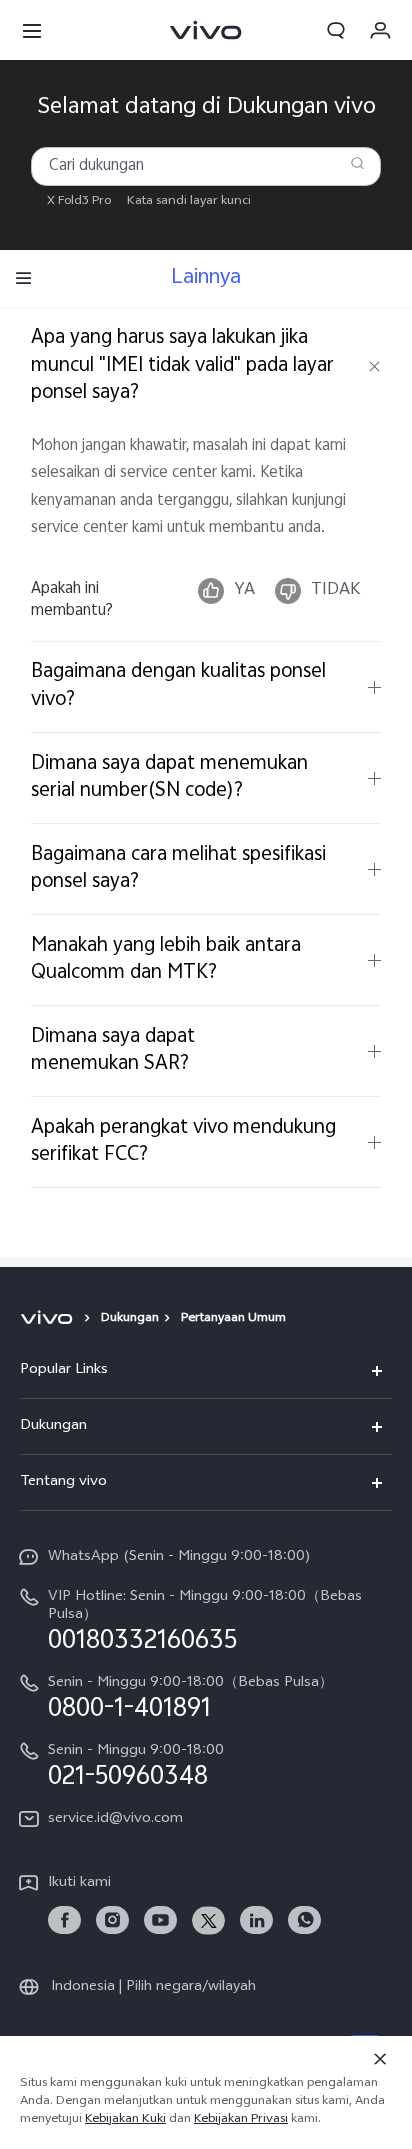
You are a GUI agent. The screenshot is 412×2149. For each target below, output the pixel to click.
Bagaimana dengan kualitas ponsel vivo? (178, 686)
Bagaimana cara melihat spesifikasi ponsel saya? (178, 869)
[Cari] (357, 163)
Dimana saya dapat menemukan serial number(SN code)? (169, 778)
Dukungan (130, 1319)
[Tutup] (380, 2059)
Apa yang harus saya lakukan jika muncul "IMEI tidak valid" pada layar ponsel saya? (182, 366)
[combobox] (206, 166)
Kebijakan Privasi (241, 2120)
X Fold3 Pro (79, 202)
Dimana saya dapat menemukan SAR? (113, 1051)
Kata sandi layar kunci (189, 202)
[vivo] (49, 1319)
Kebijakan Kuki (125, 2120)
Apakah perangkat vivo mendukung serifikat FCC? (183, 1142)
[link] (64, 1920)
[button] (32, 30)
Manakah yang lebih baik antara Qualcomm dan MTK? (166, 960)
